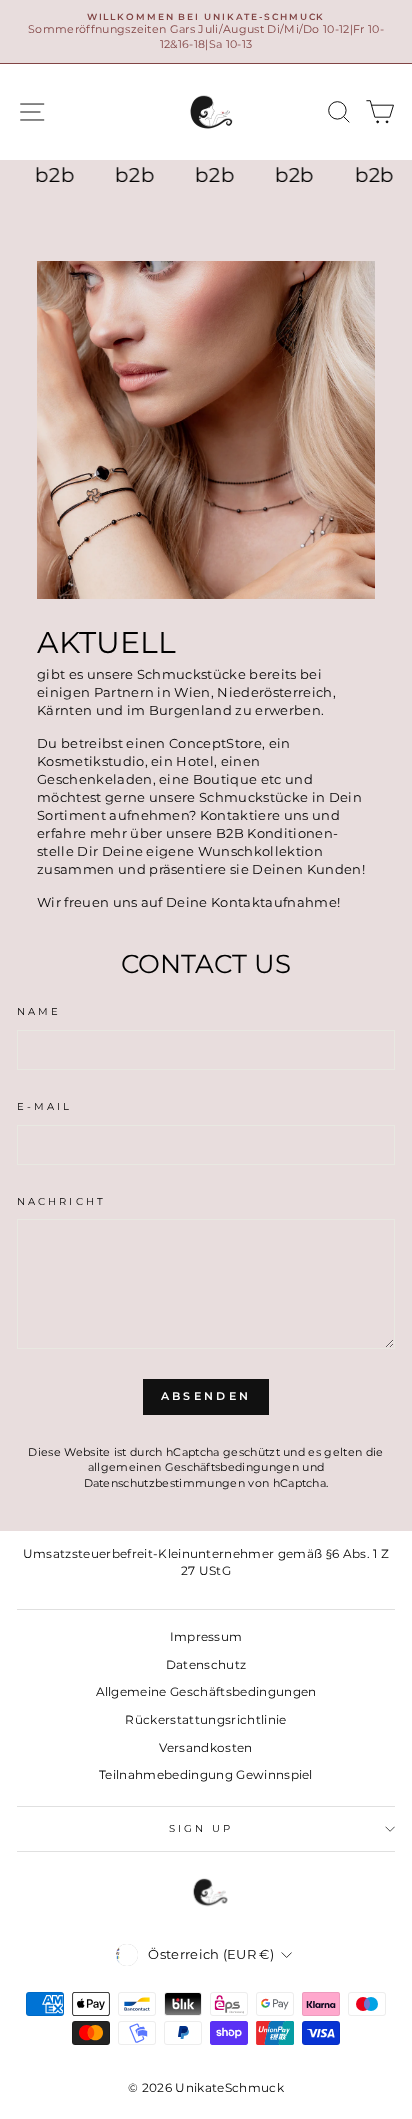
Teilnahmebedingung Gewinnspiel (206, 1774)
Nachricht (61, 1201)
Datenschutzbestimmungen (164, 1483)
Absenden (206, 1396)
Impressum (206, 1636)
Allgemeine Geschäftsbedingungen (206, 1691)
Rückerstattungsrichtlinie (205, 1719)
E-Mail (45, 1106)
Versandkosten (205, 1747)
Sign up (201, 1828)
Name (39, 1011)
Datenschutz (206, 1664)
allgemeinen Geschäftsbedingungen (193, 1467)
